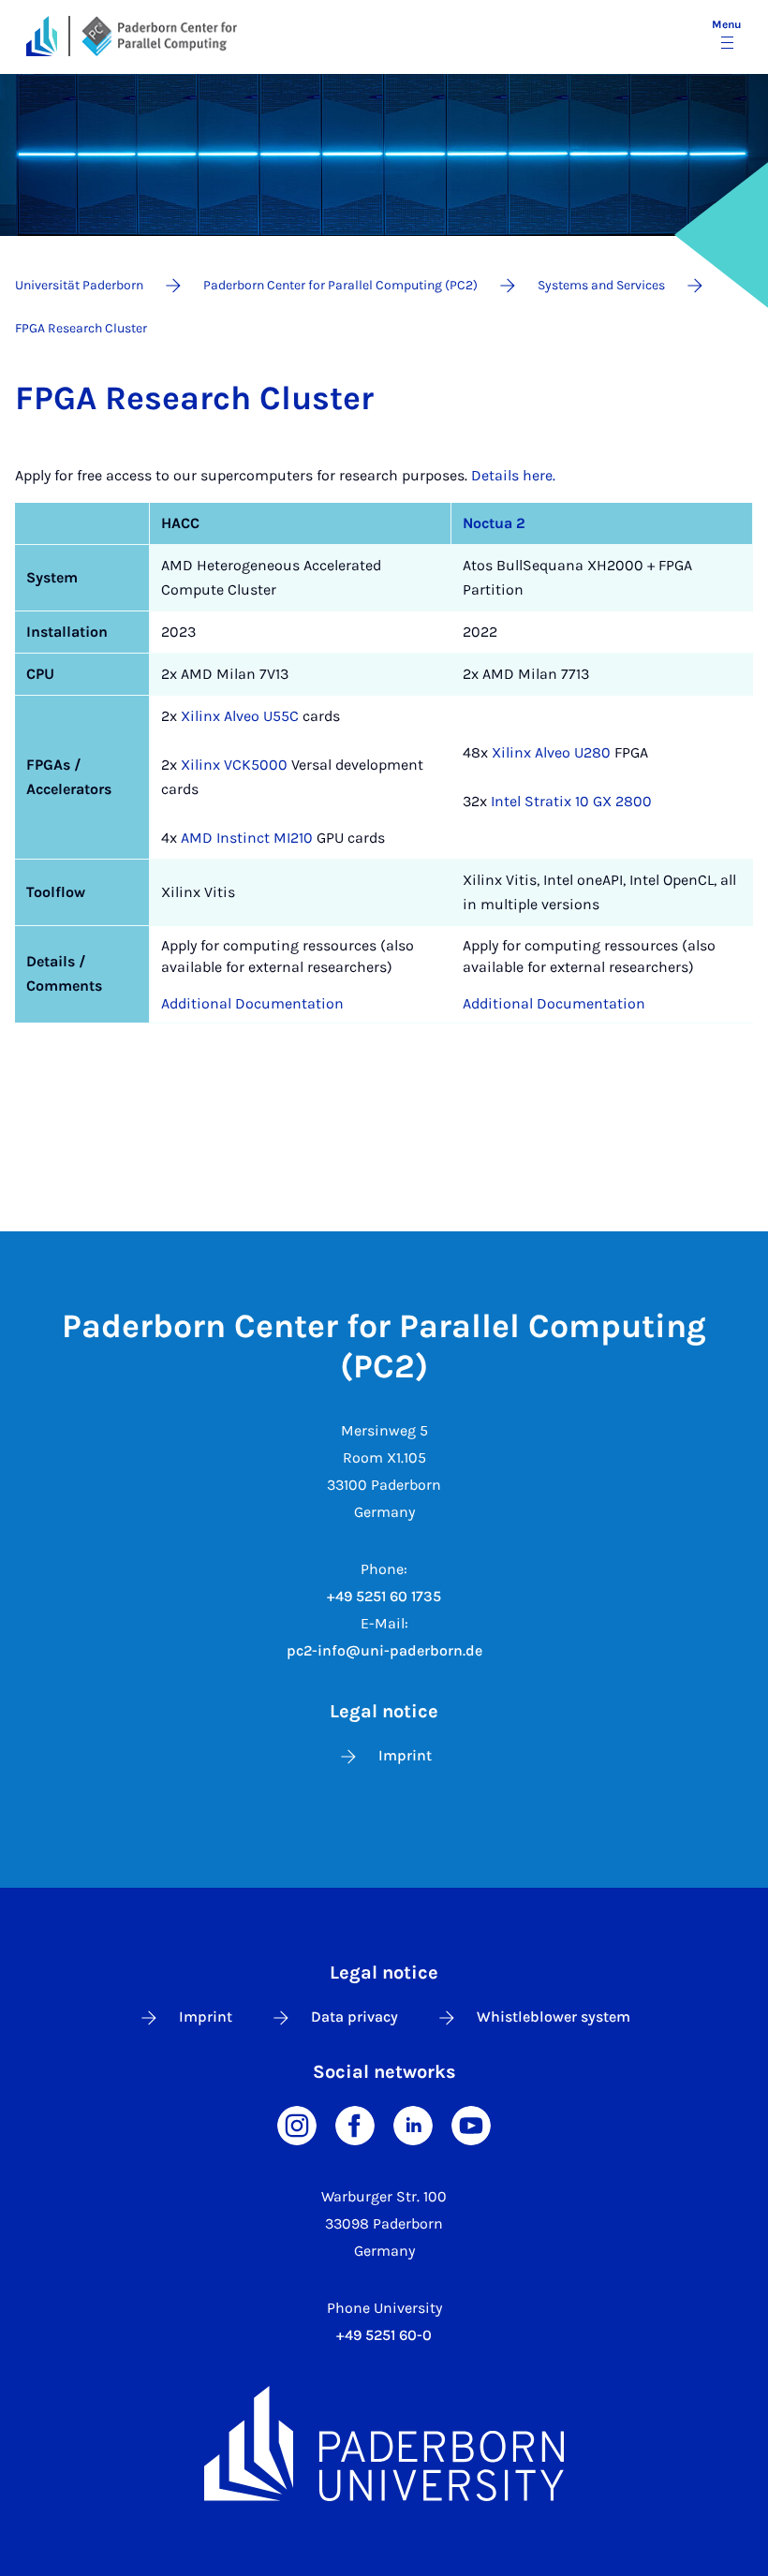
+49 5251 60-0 (384, 2335)
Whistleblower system (554, 2017)
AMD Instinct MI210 (247, 838)
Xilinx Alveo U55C (240, 716)
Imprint (405, 1755)
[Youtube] (471, 2124)
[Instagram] (297, 2124)
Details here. (513, 475)
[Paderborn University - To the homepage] (42, 36)
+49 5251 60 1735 (384, 1596)
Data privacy (354, 2017)
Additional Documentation (252, 1003)
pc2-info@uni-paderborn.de (384, 1650)
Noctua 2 (494, 523)
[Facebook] (355, 2124)
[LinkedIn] (413, 2124)
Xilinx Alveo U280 (551, 752)
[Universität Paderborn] (384, 2444)
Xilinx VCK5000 (234, 765)
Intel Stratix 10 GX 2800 (571, 801)
